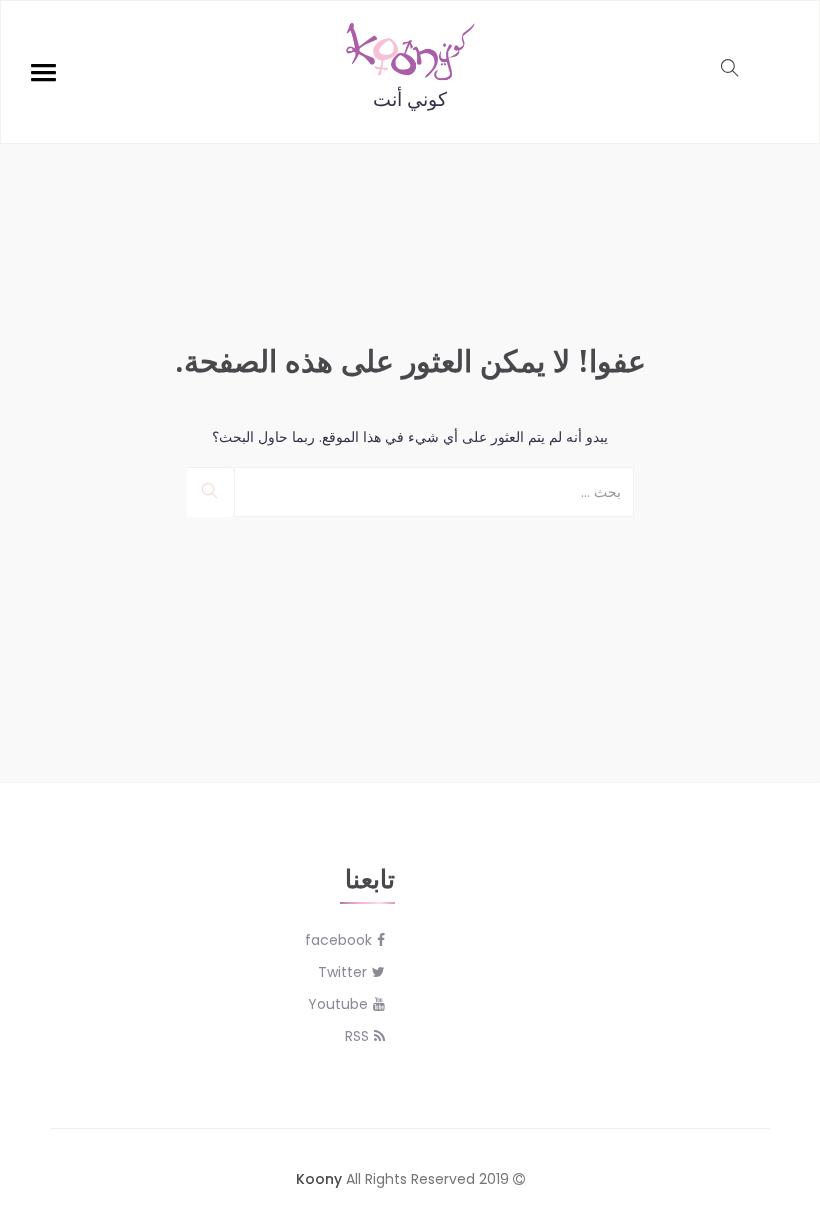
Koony (319, 1179)
